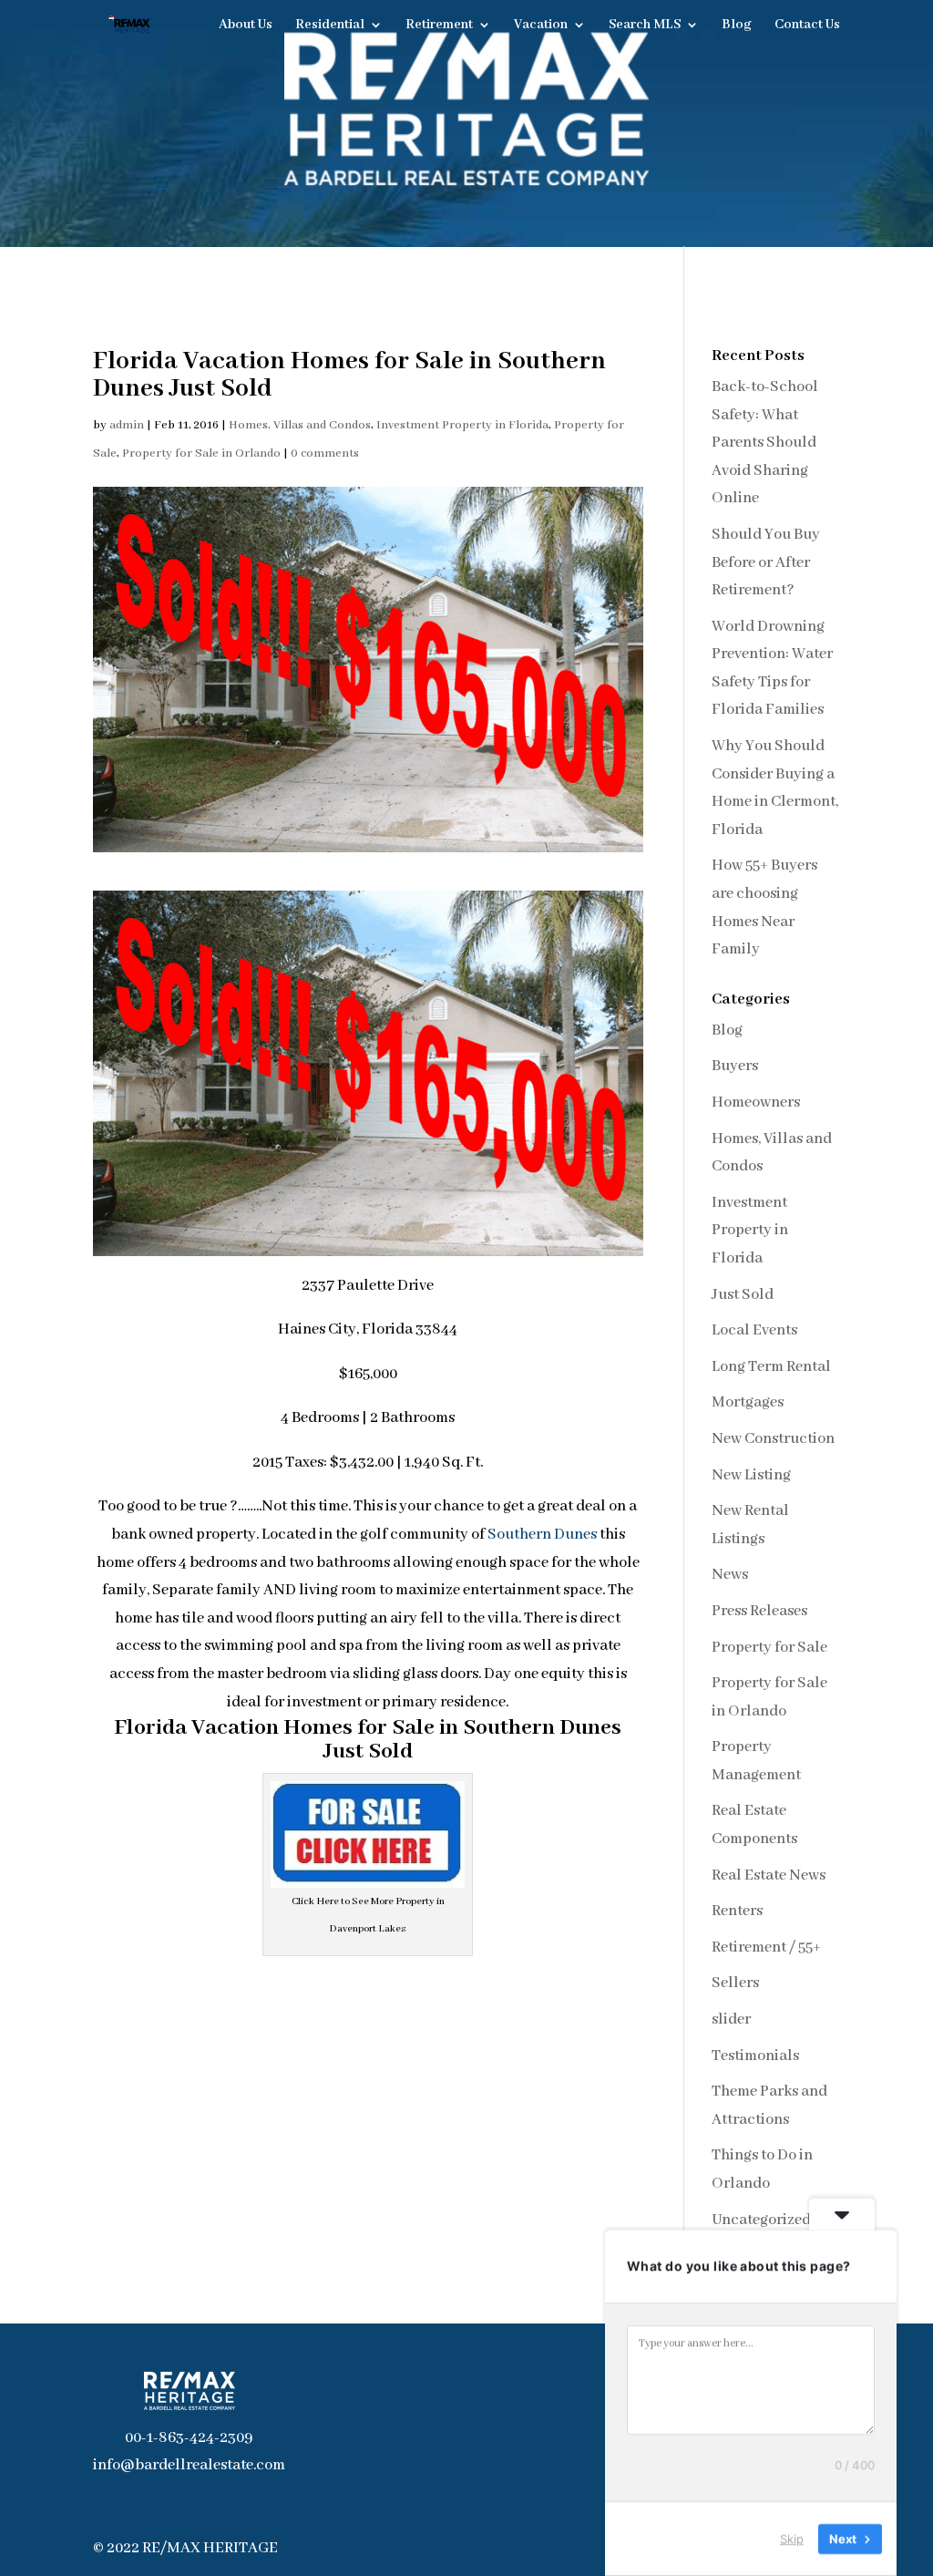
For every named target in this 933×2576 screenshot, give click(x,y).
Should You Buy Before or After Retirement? (766, 562)
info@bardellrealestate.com (189, 2465)
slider (731, 2020)
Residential (330, 26)
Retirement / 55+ (766, 1947)
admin (127, 425)
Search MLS (645, 26)
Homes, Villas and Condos (300, 425)
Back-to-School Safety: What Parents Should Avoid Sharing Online (765, 443)
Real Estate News (769, 1875)
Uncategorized (761, 2220)
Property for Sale (769, 1648)
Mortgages (748, 1402)
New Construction (773, 1439)
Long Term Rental (771, 1367)
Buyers (735, 1066)
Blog (737, 26)
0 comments (325, 453)
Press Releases (759, 1611)
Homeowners (756, 1103)
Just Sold (743, 1295)
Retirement (439, 26)
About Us (246, 26)
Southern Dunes (542, 1535)
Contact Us (807, 26)
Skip (792, 2539)
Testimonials (755, 2056)
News (730, 1575)
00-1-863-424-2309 (189, 2438)
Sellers (735, 1983)
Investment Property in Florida (462, 425)
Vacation (541, 26)
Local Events (754, 1330)
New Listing (751, 1475)
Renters (737, 1911)
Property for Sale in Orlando (201, 453)
